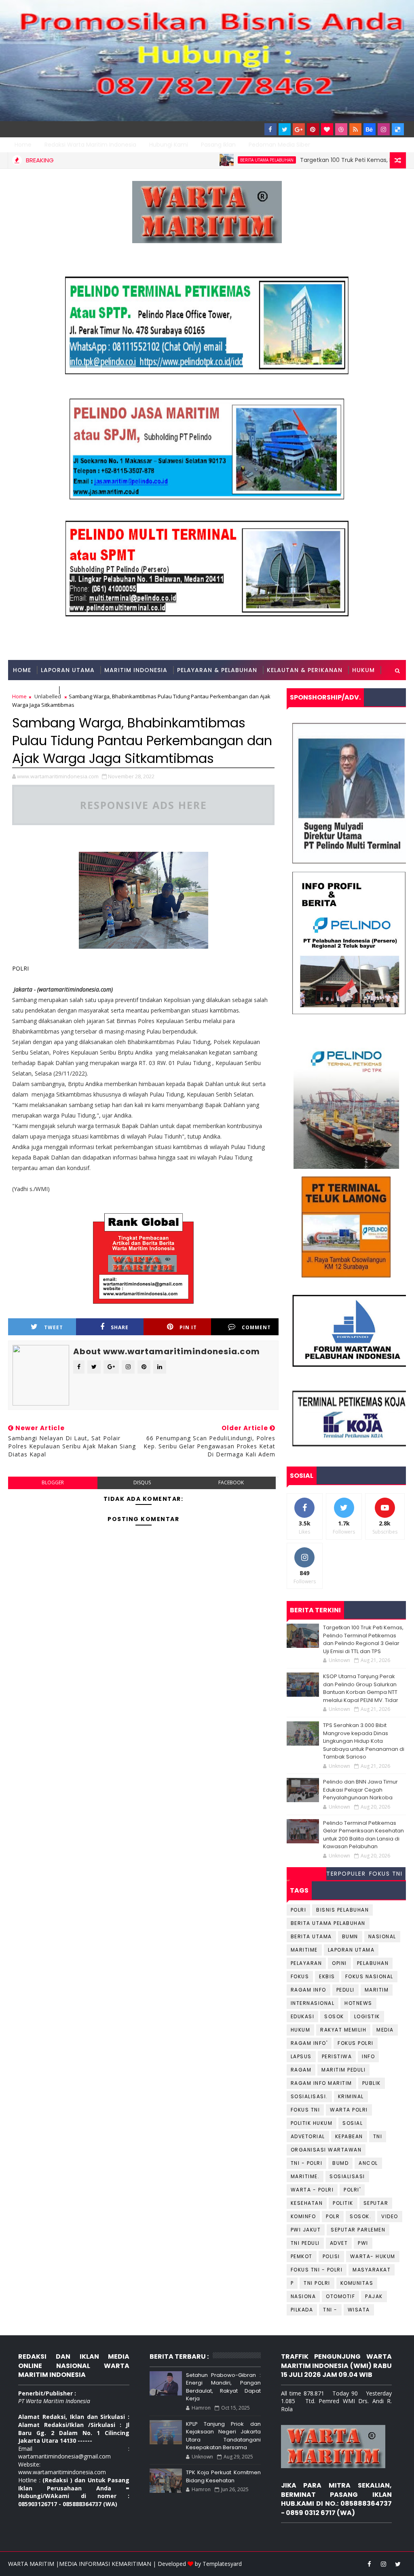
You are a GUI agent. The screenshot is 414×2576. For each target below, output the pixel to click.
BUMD (340, 2163)
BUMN (350, 1936)
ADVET (339, 2243)
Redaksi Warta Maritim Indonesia (90, 145)
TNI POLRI (317, 2283)
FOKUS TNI (386, 1874)
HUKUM (363, 670)
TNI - (330, 2310)
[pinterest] (313, 129)
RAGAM (301, 2070)
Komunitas (357, 2283)
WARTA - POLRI (312, 2190)
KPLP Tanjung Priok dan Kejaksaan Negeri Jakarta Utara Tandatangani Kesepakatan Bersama (223, 2436)
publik (372, 2083)
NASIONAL (382, 1936)
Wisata (359, 2310)
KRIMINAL (351, 2096)
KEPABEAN (349, 2136)
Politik (343, 2203)
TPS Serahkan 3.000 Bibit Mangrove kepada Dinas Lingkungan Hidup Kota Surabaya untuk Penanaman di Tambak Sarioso (364, 1741)
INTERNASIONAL (313, 2003)
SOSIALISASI (347, 2176)
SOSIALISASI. (309, 2096)
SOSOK (334, 2016)
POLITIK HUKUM (312, 2123)
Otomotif (340, 2296)
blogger (53, 1482)
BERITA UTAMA (311, 1936)
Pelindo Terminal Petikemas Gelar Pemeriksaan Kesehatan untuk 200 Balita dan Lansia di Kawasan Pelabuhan (363, 1835)
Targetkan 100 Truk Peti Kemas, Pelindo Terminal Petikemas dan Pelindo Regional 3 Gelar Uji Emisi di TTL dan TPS (363, 1639)
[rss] (355, 129)
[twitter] (285, 129)
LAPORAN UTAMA (68, 670)
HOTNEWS (358, 2003)
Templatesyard (222, 2564)
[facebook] (270, 129)
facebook (231, 1482)
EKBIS (327, 1976)
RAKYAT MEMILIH (343, 2030)
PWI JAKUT (306, 2230)
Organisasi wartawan (326, 2150)
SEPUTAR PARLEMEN (358, 2230)
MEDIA (385, 2030)
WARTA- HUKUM (373, 2256)
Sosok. (360, 2216)
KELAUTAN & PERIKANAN (305, 670)
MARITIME (304, 1950)
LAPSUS (301, 2056)
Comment (256, 1327)
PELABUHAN (373, 1963)
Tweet (54, 1327)
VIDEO (390, 2216)
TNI (378, 2136)
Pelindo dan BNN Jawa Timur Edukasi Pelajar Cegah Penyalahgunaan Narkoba (360, 1790)
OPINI (339, 1963)
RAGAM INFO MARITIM (321, 2083)
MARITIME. (305, 2176)
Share (120, 1327)
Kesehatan (307, 2203)
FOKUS (300, 1976)
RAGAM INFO (33, 690)
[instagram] (384, 129)
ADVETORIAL (308, 2136)
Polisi (331, 2256)
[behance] (370, 129)
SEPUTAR (376, 2203)
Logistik (367, 2016)
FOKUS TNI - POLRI (317, 2270)
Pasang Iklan (218, 145)
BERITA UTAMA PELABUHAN (209, 160)
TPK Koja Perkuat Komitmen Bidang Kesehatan (223, 2476)
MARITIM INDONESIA (136, 670)
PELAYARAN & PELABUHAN (217, 670)
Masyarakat (372, 2270)
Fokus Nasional (369, 1976)
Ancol (368, 2163)
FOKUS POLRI (356, 2043)
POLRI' (352, 2190)
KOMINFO (303, 2216)
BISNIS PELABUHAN (342, 1910)
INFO (368, 2056)
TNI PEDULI (305, 2243)
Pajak (374, 2296)
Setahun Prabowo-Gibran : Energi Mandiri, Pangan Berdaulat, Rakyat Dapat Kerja (223, 2387)
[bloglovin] (327, 129)
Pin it (188, 1327)
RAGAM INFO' (309, 2043)
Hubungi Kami (169, 145)
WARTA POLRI (349, 2110)
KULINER (76, 690)
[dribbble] (341, 129)
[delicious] (398, 129)
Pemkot (302, 2256)
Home (23, 145)
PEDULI (345, 1990)
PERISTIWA (337, 2056)
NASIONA (303, 2296)
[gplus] (299, 129)
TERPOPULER (346, 1874)
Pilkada (302, 2310)
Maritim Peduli (343, 2070)
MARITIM (377, 1990)
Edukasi (303, 2016)
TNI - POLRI (307, 2163)
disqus (142, 1482)
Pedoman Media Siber (279, 145)
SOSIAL (353, 2123)
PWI (363, 2243)
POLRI (20, 968)
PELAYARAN (306, 1963)
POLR (333, 2216)
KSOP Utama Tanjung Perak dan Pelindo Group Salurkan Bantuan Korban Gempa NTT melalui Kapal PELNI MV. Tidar (361, 1688)
